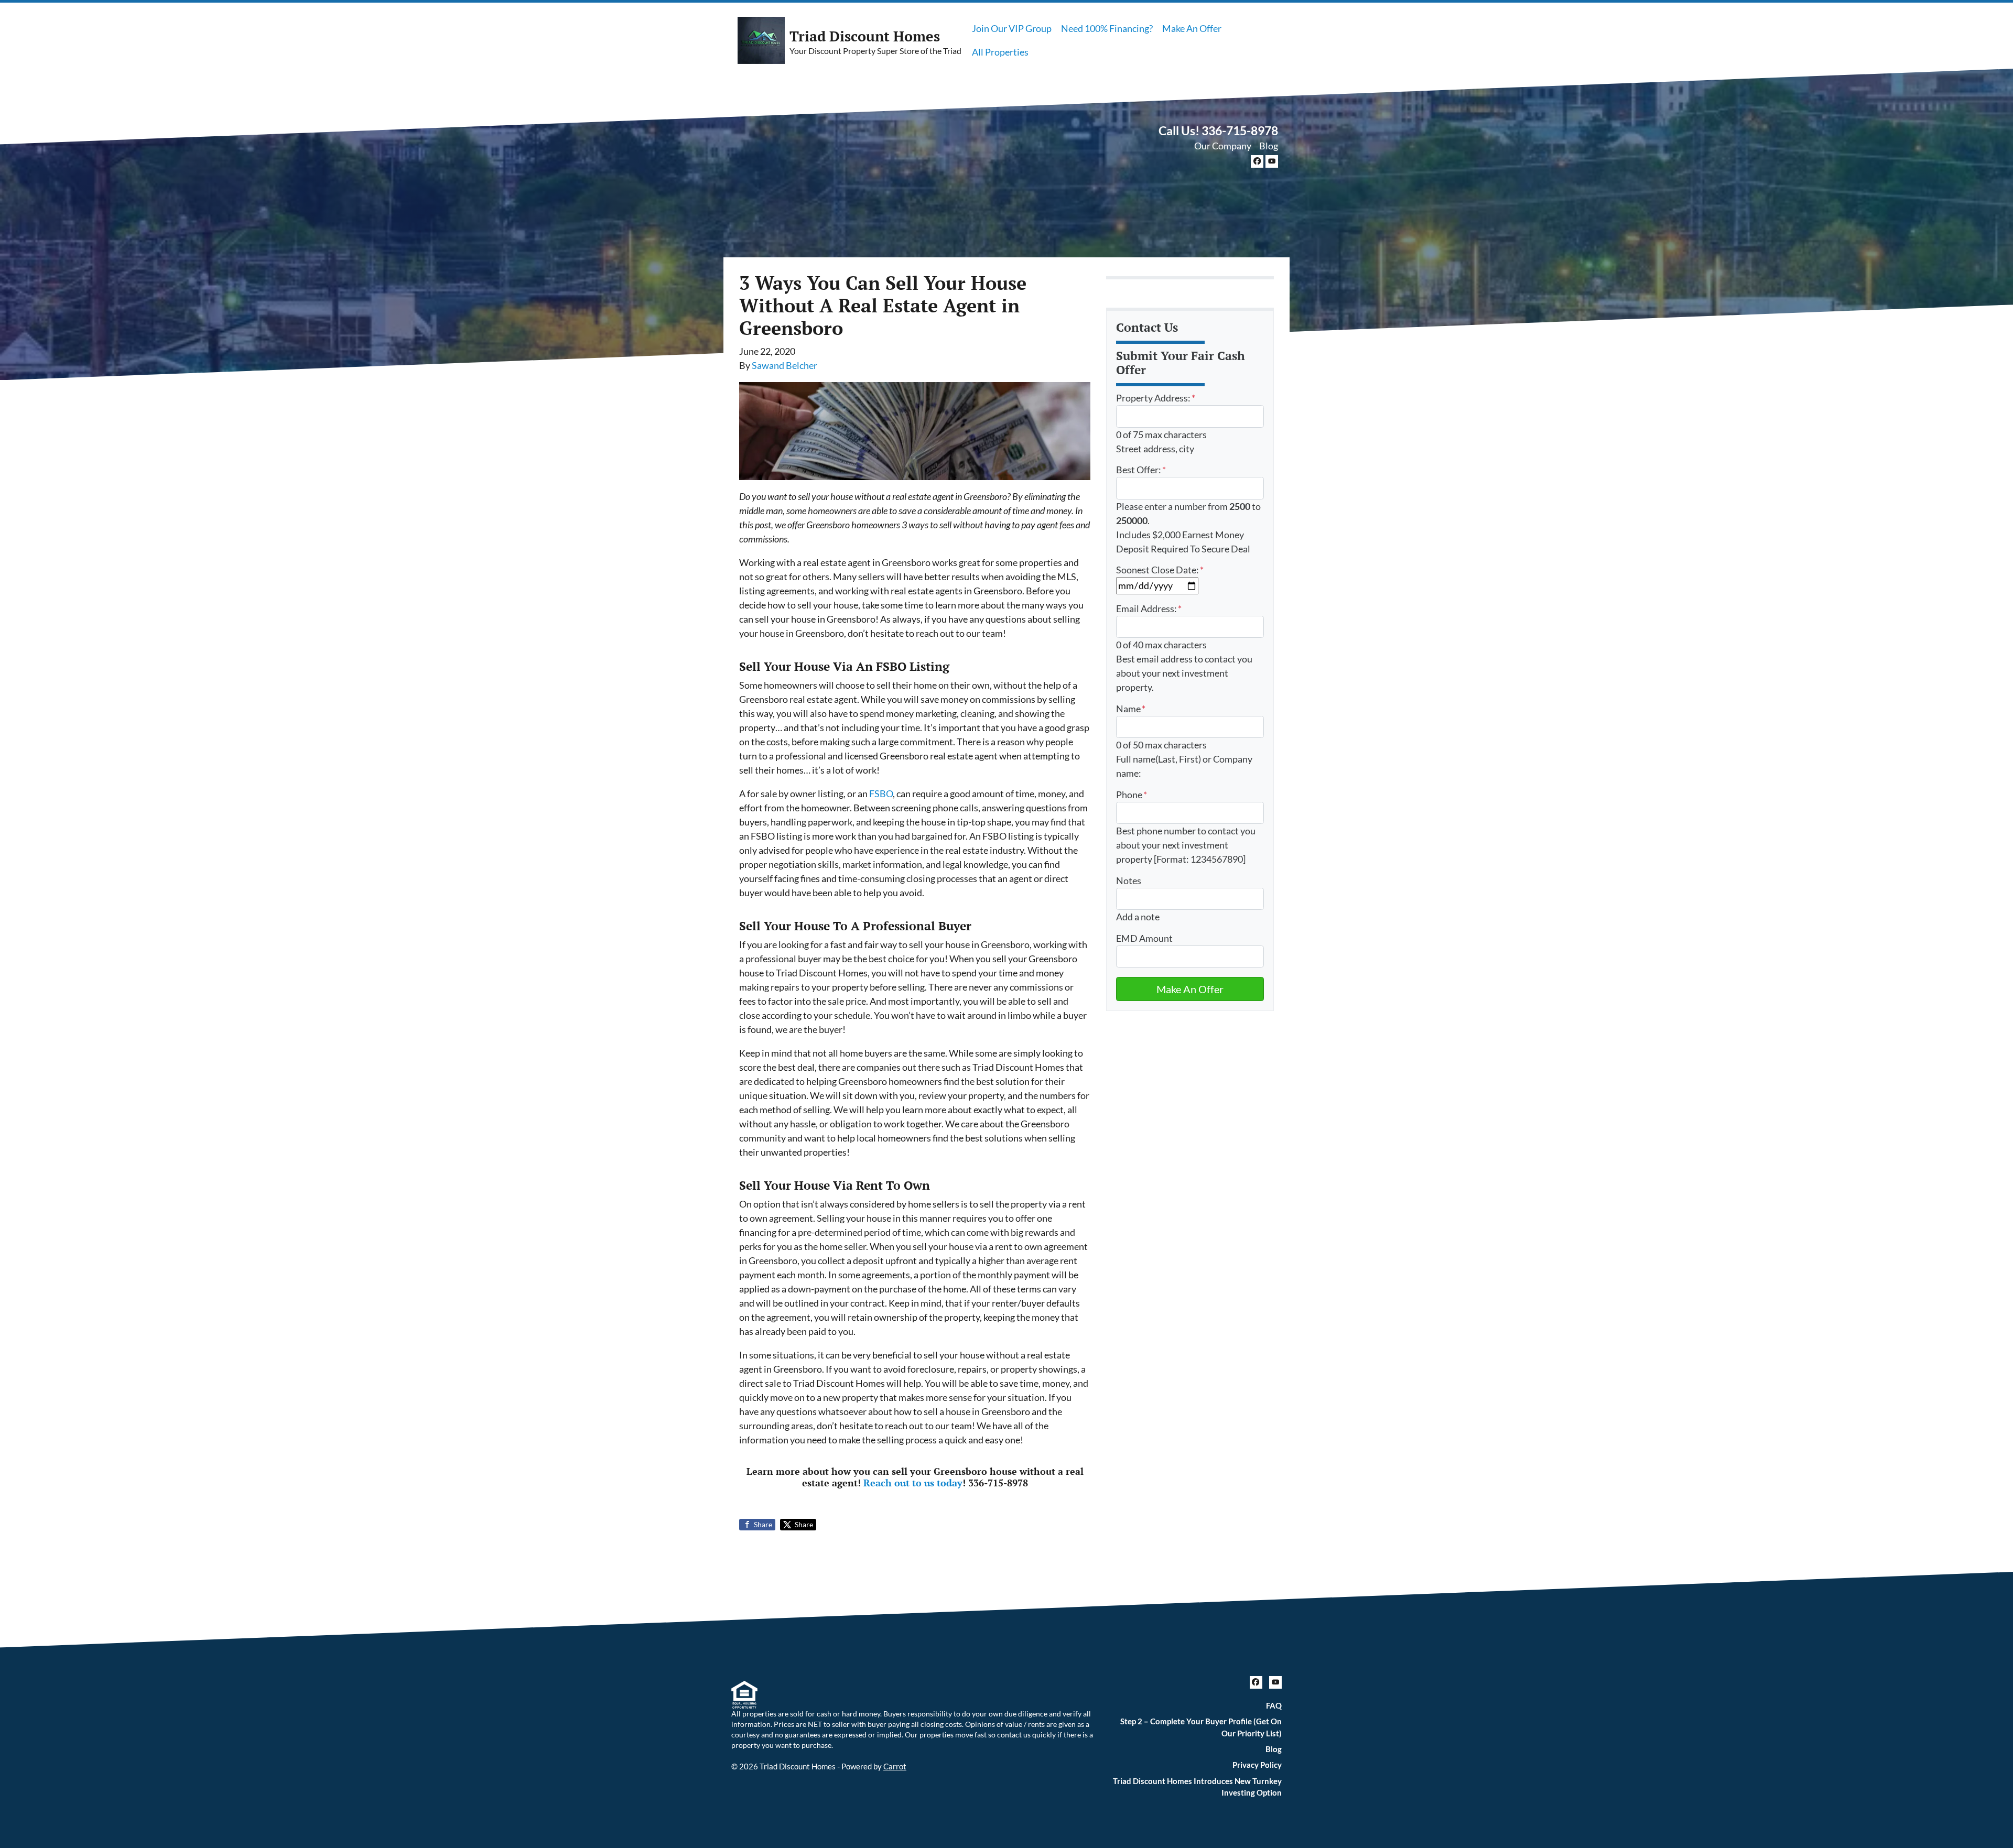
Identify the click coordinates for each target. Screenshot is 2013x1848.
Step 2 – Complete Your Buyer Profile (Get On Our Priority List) (1201, 1727)
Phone (1132, 795)
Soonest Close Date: (1160, 570)
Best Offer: (1141, 470)
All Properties (1000, 52)
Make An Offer (1192, 28)
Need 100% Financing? (1107, 28)
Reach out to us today (913, 1483)
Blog (1269, 146)
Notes (1129, 880)
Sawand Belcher (784, 365)
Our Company (1223, 146)
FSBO (881, 793)
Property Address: (1156, 398)
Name (1131, 709)
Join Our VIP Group (1012, 28)
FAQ (1274, 1705)
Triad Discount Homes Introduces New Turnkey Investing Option (1197, 1787)
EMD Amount (1144, 938)
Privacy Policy (1257, 1765)
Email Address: (1149, 608)
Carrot (895, 1766)
